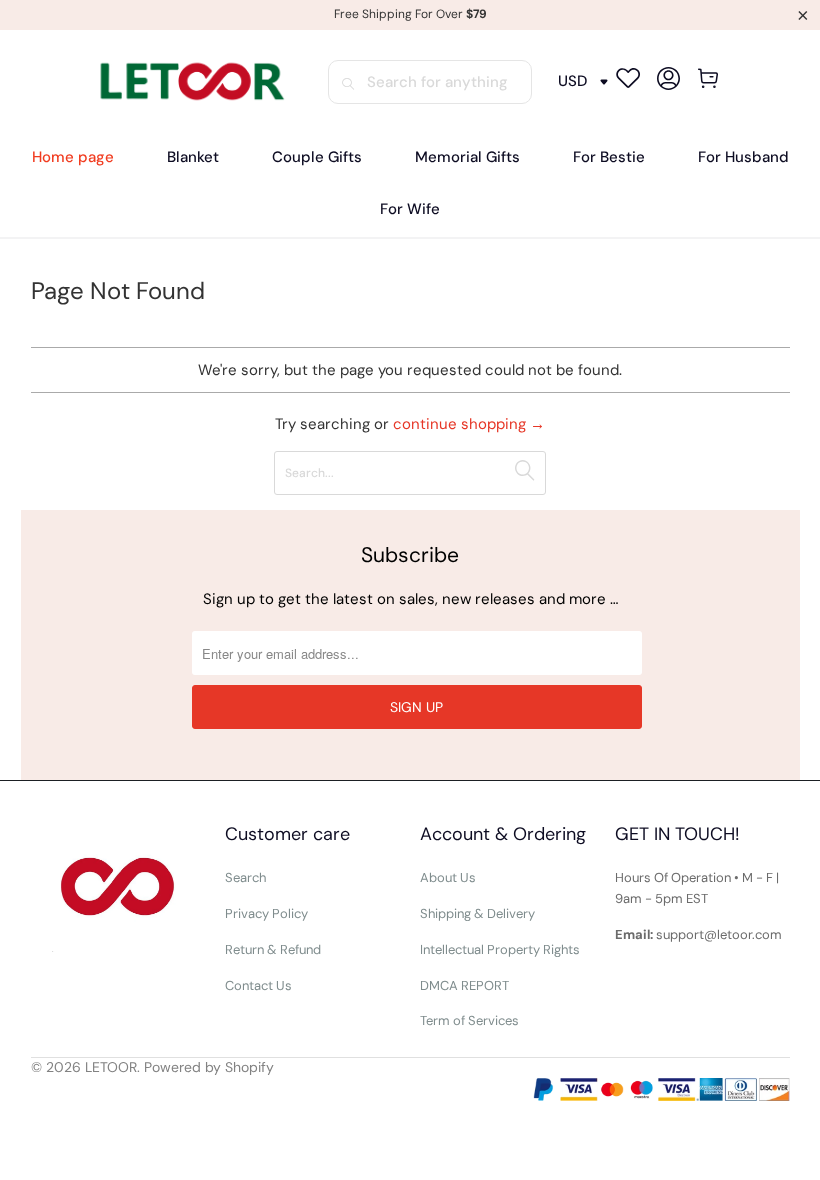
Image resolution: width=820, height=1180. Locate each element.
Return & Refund (273, 949)
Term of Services (469, 1020)
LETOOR (111, 1067)
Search (245, 877)
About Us (448, 877)
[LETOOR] (190, 81)
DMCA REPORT (464, 985)
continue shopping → (469, 424)
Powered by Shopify (209, 1067)
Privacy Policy (266, 913)
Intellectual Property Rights (500, 949)
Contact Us (258, 985)
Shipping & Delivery (477, 913)
